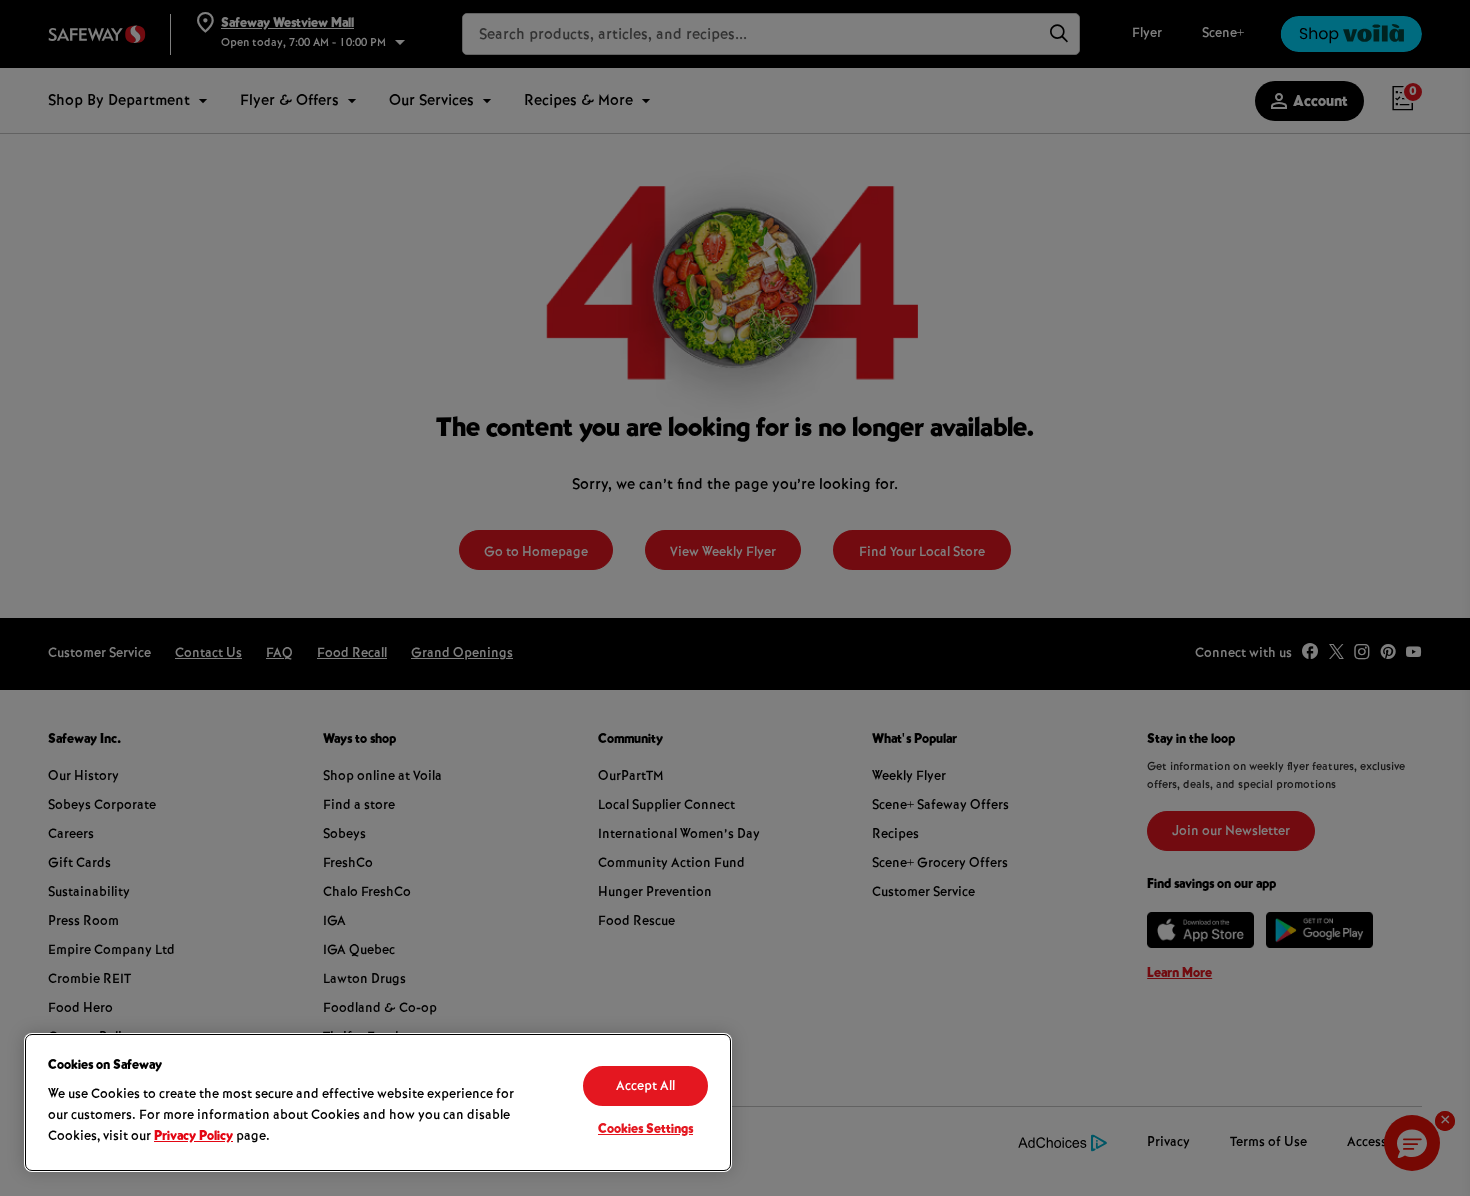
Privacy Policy (193, 1137)
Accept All (645, 1087)
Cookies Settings (645, 1130)
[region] (378, 1102)
